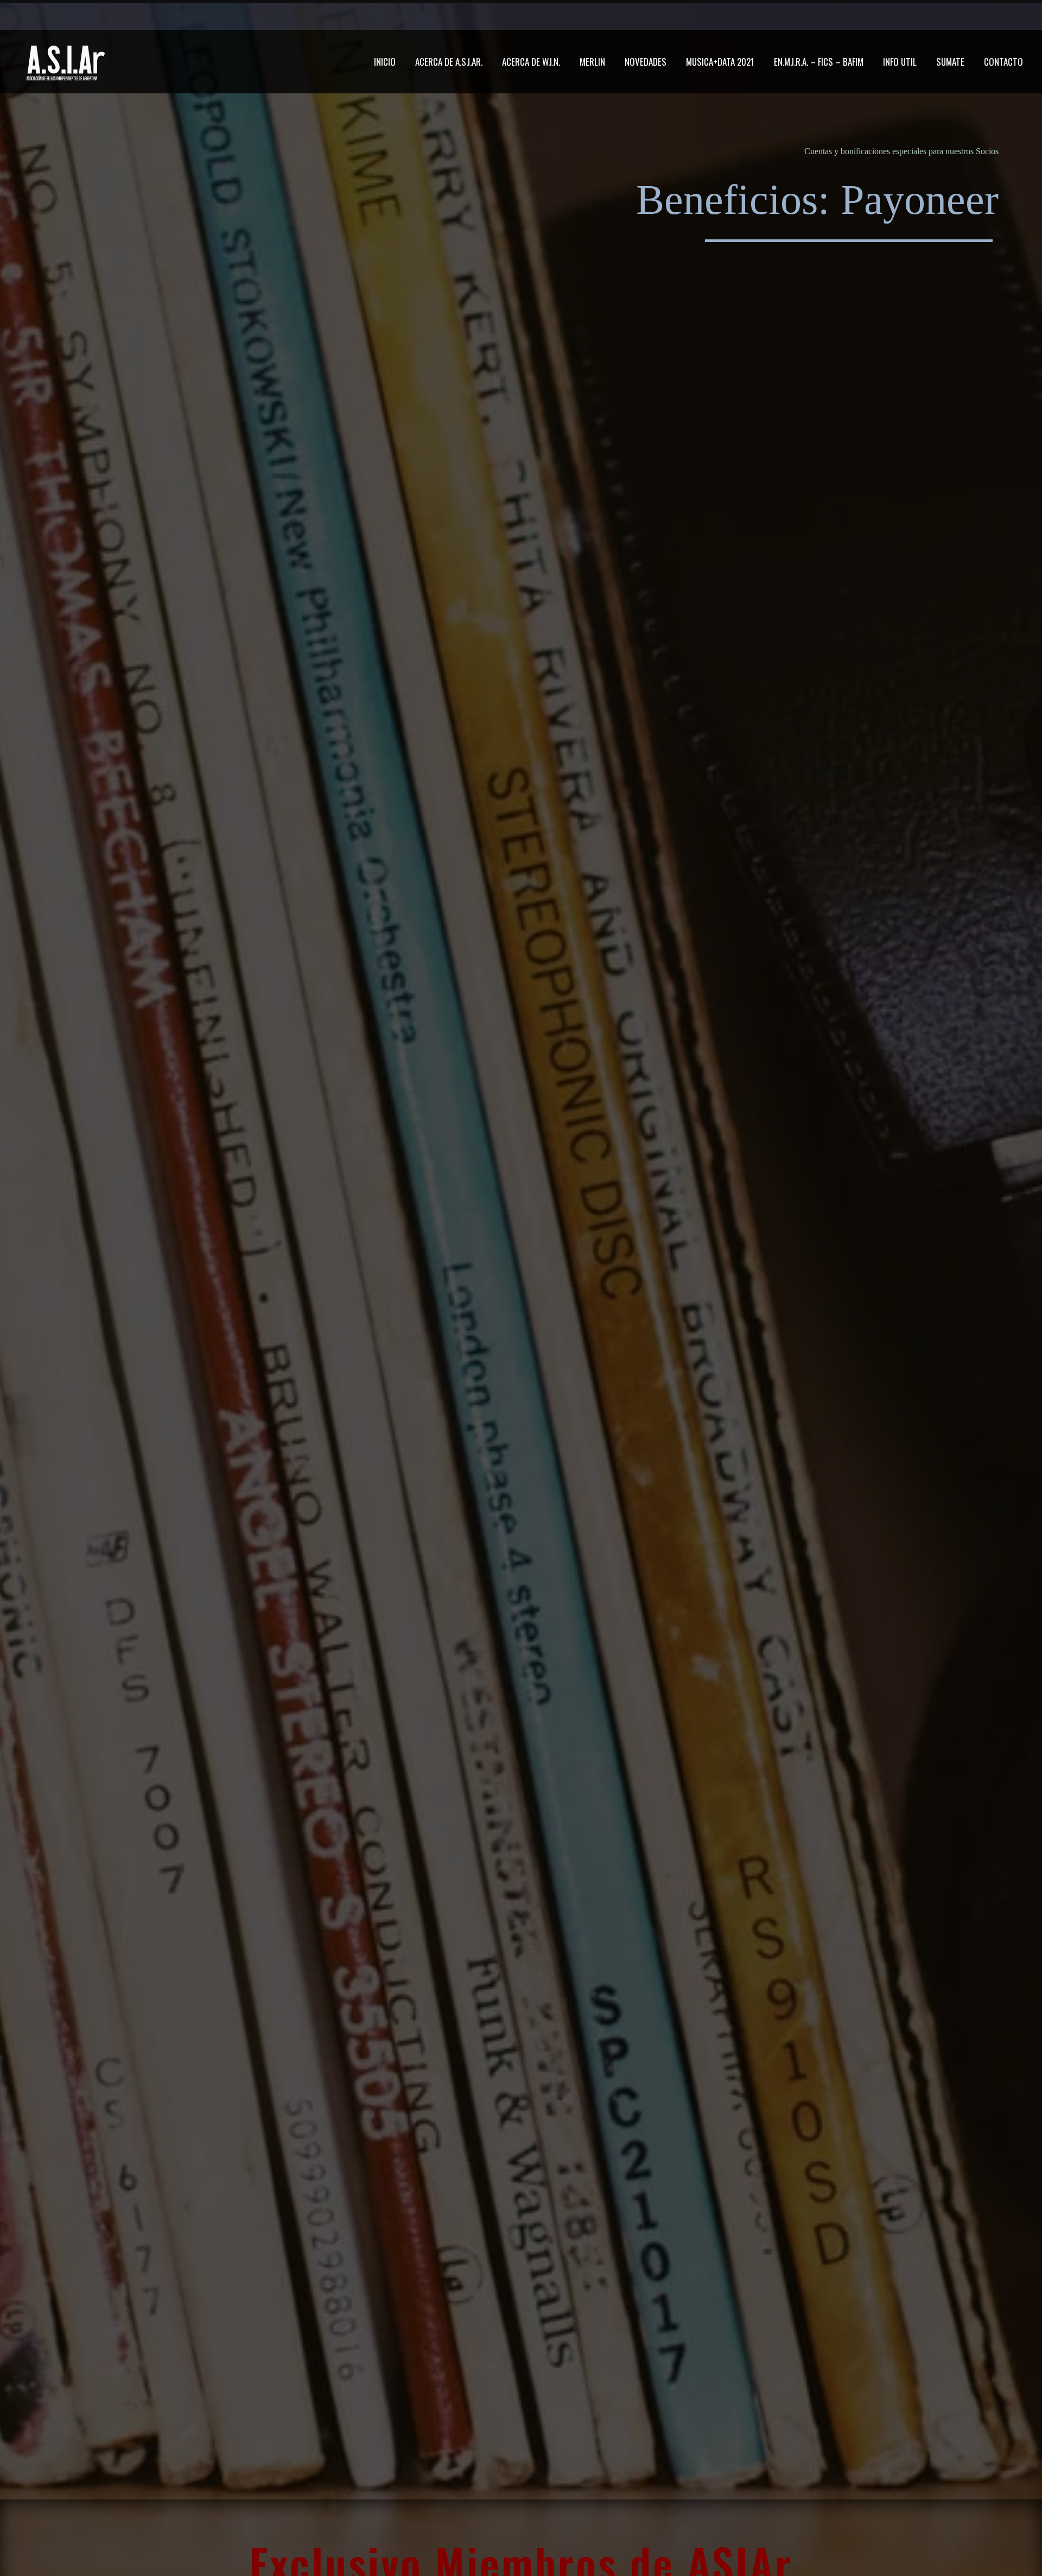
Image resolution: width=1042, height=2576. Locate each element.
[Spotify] (833, 16)
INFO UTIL (900, 62)
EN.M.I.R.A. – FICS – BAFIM (819, 62)
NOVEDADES (646, 62)
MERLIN (592, 62)
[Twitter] (784, 16)
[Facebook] (752, 16)
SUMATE (950, 62)
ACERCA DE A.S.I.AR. (449, 62)
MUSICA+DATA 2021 (720, 62)
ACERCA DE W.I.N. (531, 62)
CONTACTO (1003, 62)
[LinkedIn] (768, 16)
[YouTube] (817, 16)
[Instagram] (800, 16)
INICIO (385, 62)
